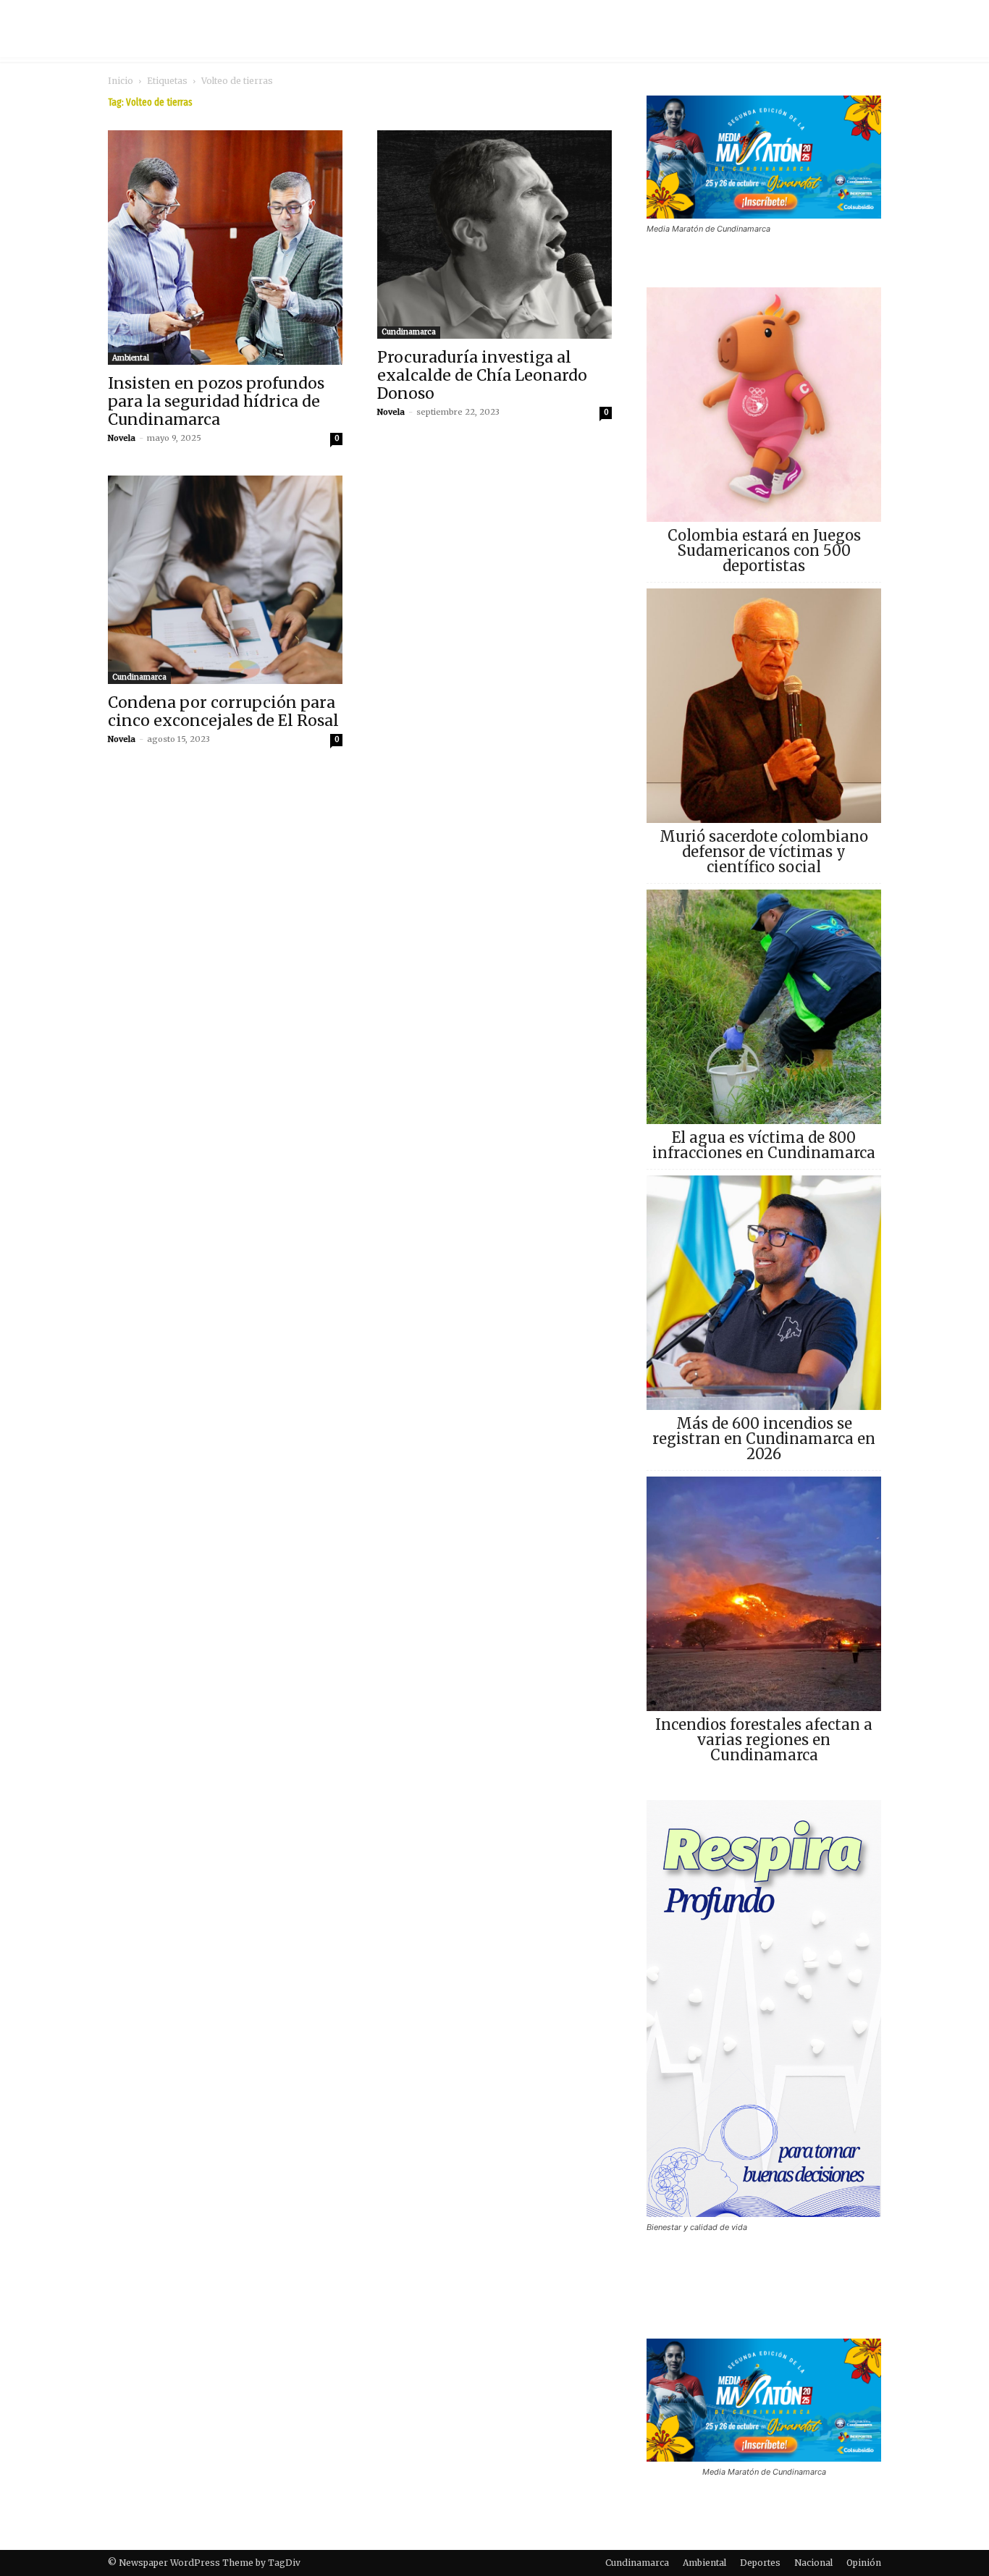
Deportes (760, 2563)
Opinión (864, 2563)
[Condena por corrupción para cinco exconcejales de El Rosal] (225, 580)
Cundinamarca (409, 332)
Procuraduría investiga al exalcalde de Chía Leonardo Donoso (482, 375)
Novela (122, 438)
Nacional (813, 2563)
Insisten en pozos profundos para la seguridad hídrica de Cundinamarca (216, 401)
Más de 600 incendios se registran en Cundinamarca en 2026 (764, 1439)
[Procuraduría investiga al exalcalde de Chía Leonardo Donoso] (494, 235)
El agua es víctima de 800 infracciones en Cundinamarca (764, 1145)
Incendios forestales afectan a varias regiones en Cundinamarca (764, 1740)
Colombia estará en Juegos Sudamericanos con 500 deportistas (764, 550)
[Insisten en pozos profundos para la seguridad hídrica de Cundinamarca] (225, 248)
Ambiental (131, 358)
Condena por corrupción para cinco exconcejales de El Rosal (223, 711)
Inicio (121, 81)
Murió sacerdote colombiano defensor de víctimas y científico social (764, 852)
